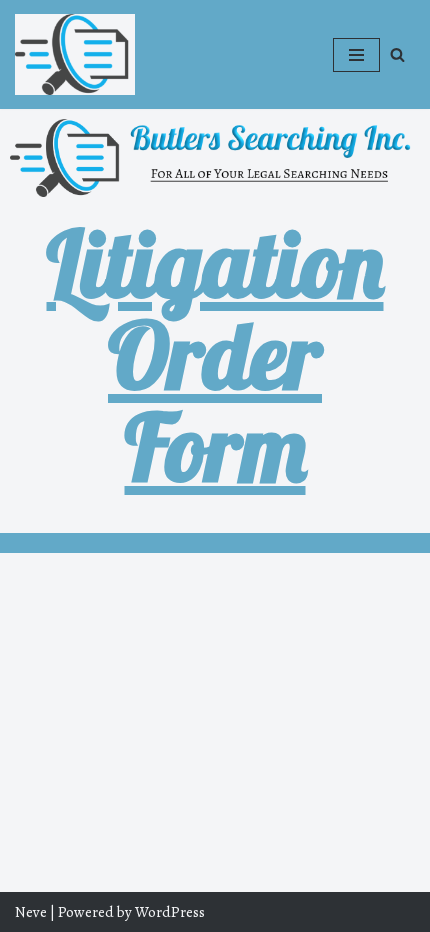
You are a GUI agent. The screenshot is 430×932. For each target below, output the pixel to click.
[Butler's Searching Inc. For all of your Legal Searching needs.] (75, 54)
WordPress (170, 912)
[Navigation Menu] (356, 55)
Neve (31, 912)
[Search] (397, 54)
